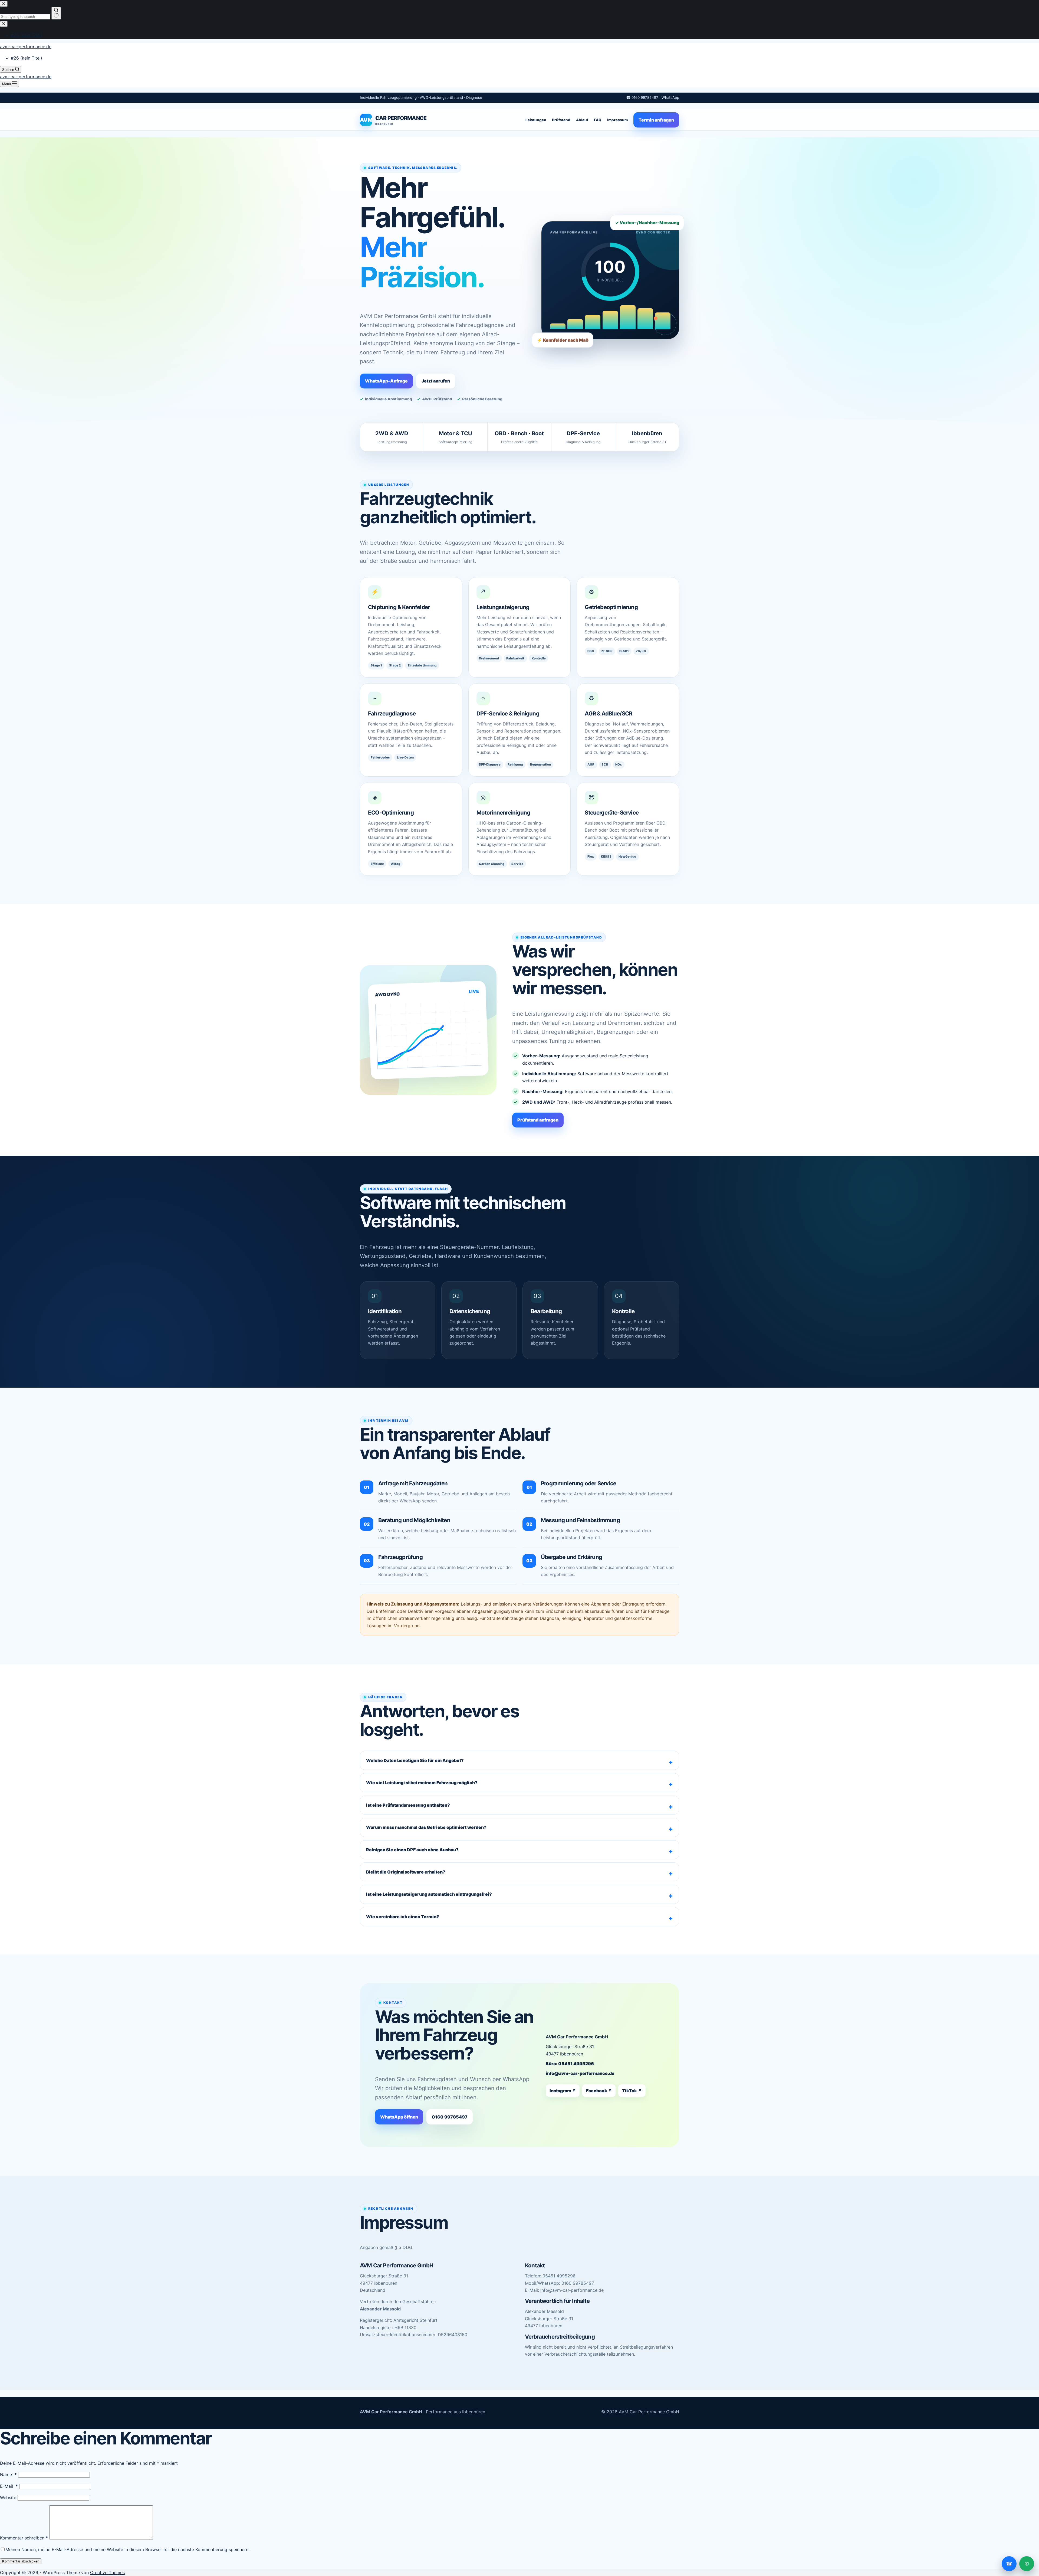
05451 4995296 (559, 2276)
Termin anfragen (656, 120)
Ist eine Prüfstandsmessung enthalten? (408, 1805)
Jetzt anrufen (436, 381)
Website (8, 2497)
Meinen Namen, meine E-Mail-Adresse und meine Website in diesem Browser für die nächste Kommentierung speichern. (127, 2549)
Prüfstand (561, 120)
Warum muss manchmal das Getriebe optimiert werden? (426, 1827)
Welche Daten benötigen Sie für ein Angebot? (415, 1760)
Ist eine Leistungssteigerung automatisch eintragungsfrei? (429, 1894)
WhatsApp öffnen (399, 2117)
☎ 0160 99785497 (642, 97)
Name (8, 2474)
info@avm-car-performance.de (580, 2073)
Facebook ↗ (599, 2091)
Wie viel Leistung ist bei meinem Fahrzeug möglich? (422, 1783)
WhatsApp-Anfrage (386, 381)
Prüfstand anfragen (538, 1120)
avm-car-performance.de (26, 47)
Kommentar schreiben (24, 2538)
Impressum (617, 120)
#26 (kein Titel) (27, 58)
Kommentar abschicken (21, 2561)
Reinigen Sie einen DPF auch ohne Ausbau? (412, 1850)
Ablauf (582, 120)
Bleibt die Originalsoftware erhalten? (406, 1872)
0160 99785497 (450, 2117)
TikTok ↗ (632, 2091)
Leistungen (536, 120)
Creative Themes (107, 2572)
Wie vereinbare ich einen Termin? (403, 1917)
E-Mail (9, 2486)
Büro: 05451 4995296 (570, 2064)
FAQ (598, 120)
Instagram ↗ (563, 2091)
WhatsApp (670, 97)
